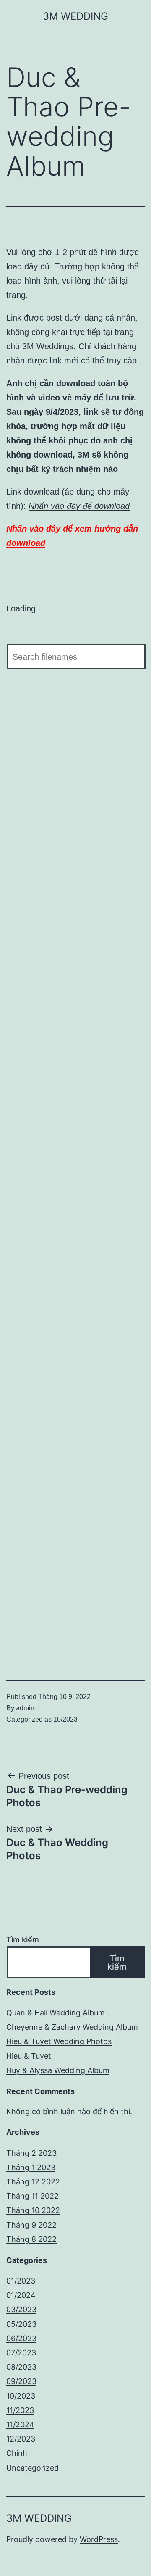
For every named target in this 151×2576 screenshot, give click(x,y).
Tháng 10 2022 (33, 2210)
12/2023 (21, 2439)
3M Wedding (75, 16)
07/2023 (21, 2353)
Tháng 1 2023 (31, 2167)
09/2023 (21, 2381)
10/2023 (65, 1719)
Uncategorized (33, 2468)
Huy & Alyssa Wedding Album (58, 2070)
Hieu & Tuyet (29, 2056)
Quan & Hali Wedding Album (56, 2013)
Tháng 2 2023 (31, 2153)
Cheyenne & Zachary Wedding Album (72, 2027)
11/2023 (20, 2410)
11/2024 (20, 2425)
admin (25, 1708)
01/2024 (21, 2295)
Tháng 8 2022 (31, 2239)
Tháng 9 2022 (31, 2225)
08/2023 (21, 2367)
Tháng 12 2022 (33, 2182)
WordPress (99, 2539)
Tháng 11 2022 (33, 2196)
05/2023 (21, 2324)
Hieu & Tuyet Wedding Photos (59, 2041)
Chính (17, 2453)
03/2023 (21, 2309)
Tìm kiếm (23, 1940)
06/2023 (21, 2338)
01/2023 (21, 2281)
